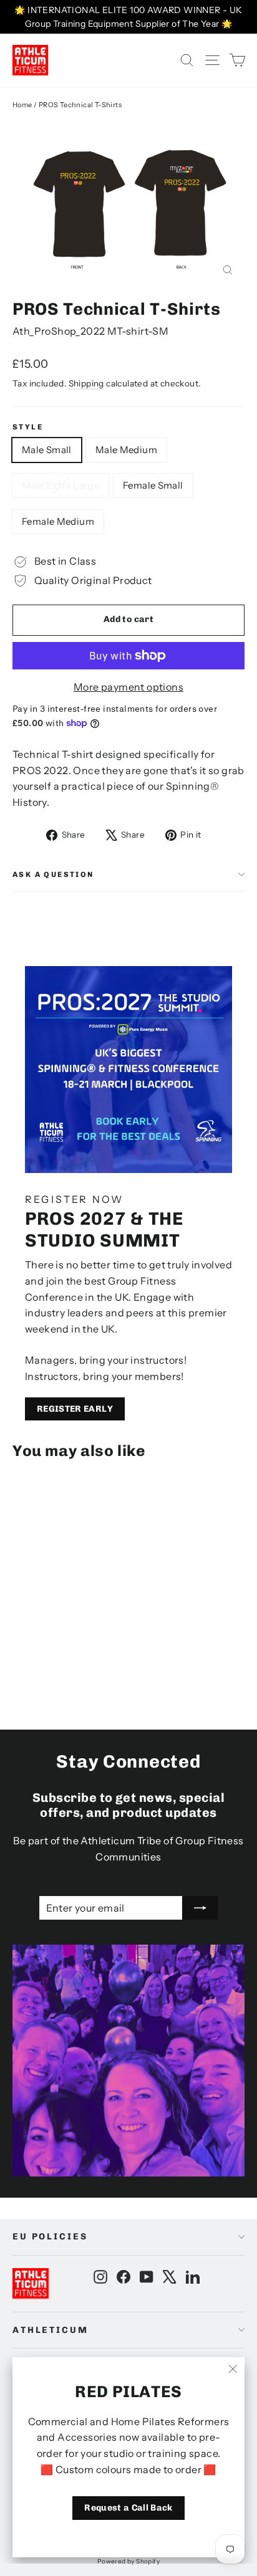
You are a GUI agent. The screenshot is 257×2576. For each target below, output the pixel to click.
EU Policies (50, 2237)
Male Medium (126, 450)
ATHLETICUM (51, 2330)
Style (28, 427)
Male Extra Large (61, 485)
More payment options (128, 687)
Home (22, 105)
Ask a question (53, 874)
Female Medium (58, 521)
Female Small (153, 485)
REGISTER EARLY (75, 1409)
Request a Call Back (128, 2508)
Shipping (86, 383)
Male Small (47, 450)
